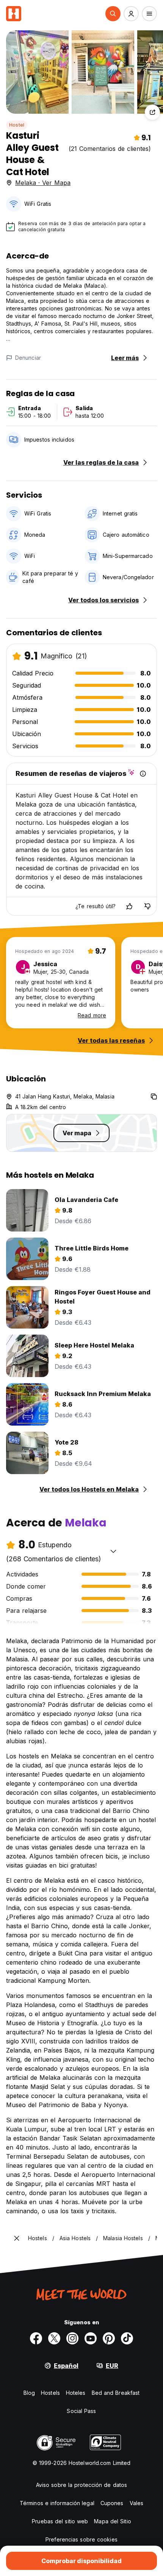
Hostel (17, 125)
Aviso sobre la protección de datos (81, 2485)
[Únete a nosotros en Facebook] (36, 2338)
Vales (137, 2503)
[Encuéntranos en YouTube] (91, 2338)
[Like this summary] (129, 906)
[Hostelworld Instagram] (72, 2338)
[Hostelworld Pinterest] (109, 2338)
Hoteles (76, 2393)
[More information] (143, 774)
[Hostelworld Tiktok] (127, 2338)
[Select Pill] (113, 14)
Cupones (112, 2503)
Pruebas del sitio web (60, 2521)
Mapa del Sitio (112, 2521)
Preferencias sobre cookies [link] (81, 2539)
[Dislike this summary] (147, 906)
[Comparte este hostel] (152, 112)
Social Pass (81, 2411)
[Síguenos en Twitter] (54, 2338)
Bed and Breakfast (116, 2393)
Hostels (50, 2393)
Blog (29, 2393)
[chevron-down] (113, 1551)
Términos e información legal (57, 2503)
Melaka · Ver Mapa (43, 183)
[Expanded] (17, 2238)
